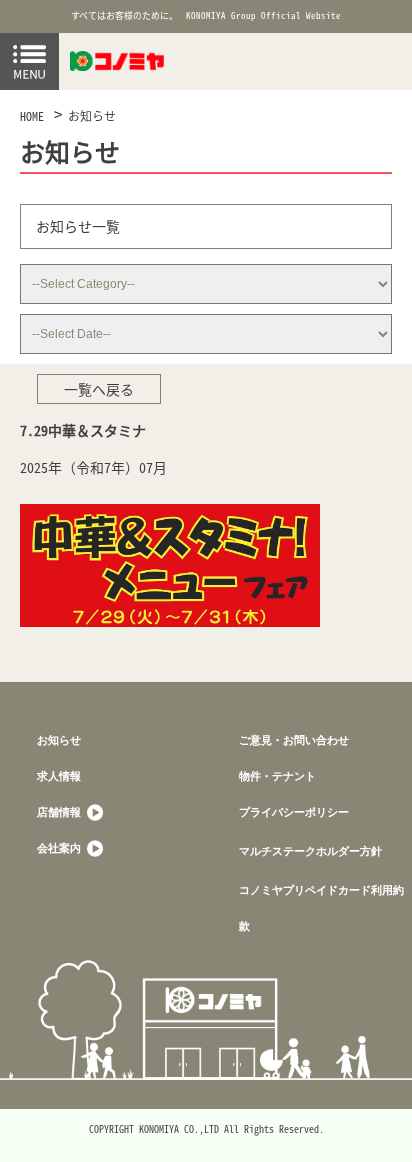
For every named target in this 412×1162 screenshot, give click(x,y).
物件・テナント (277, 775)
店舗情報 (60, 811)
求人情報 (59, 775)
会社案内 (60, 847)
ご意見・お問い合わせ (294, 739)
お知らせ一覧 (78, 226)
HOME (32, 116)
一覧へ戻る (99, 389)
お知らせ (92, 116)
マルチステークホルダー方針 (310, 850)
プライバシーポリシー (294, 811)
